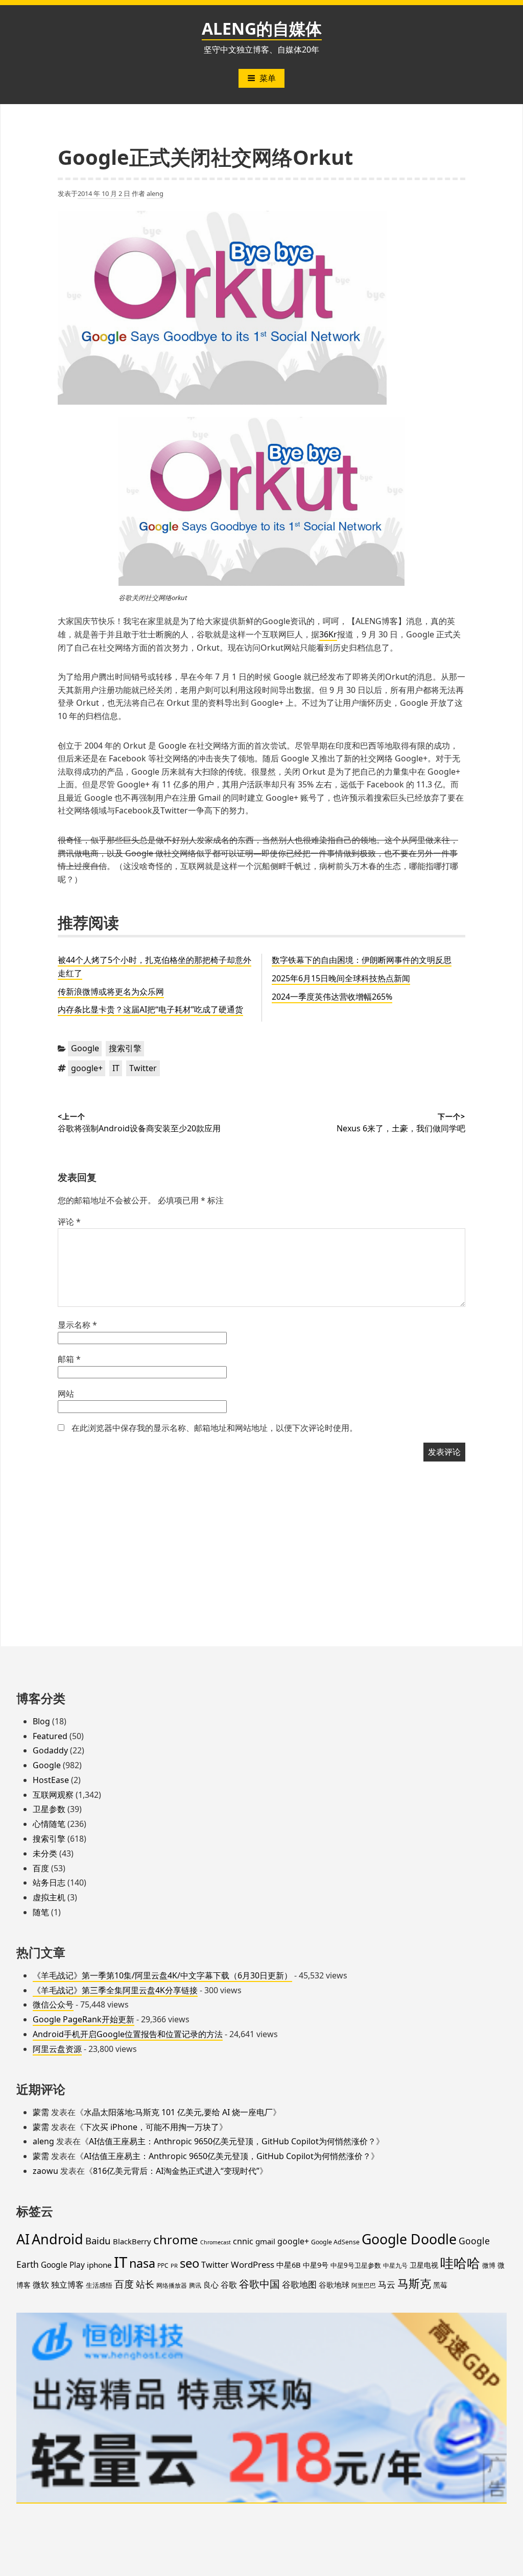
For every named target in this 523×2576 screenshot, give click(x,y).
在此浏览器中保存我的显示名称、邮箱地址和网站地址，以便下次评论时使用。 (215, 1428)
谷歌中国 (259, 2284)
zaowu (45, 2171)
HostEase (51, 1780)
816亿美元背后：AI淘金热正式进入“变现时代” (176, 2171)
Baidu (98, 2240)
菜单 (268, 78)
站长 (145, 2284)
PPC (163, 2265)
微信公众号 (53, 2004)
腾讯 (195, 2285)
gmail (265, 2241)
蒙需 (41, 2112)
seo (189, 2263)
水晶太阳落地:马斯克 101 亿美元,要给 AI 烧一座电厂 (178, 2112)
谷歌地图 (299, 2284)
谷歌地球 (334, 2285)
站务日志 (49, 1883)
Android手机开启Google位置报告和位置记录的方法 (128, 2034)
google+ (87, 1068)
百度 (41, 1868)
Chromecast (216, 2242)
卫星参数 (49, 1809)
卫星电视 (424, 2265)
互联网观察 (53, 1795)
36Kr (328, 634)
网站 (66, 1394)
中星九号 (395, 2265)
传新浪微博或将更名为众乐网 (111, 992)
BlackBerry (132, 2241)
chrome (176, 2239)
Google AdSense (335, 2242)
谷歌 (229, 2285)
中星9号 (316, 2265)
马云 (387, 2284)
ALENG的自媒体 (262, 28)
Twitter (143, 1068)
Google (85, 1048)
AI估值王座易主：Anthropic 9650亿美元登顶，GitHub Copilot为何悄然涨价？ (232, 2141)
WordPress (253, 2264)
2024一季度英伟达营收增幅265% (332, 997)
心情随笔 (49, 1824)
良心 (211, 2285)
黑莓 (440, 2285)
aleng (155, 193)
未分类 (45, 1853)
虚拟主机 (49, 1897)
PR (174, 2265)
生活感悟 (99, 2285)
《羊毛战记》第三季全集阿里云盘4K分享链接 (115, 1990)
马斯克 (414, 2283)
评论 (69, 1222)
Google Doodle (409, 2239)
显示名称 (77, 1325)
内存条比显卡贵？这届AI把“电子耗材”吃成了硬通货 (150, 1009)
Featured (50, 1736)
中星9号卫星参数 (356, 2265)
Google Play (63, 2265)
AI (23, 2239)
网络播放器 (172, 2285)
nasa (142, 2263)
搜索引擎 (125, 1048)
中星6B (289, 2265)
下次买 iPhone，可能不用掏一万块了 (151, 2127)
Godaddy (50, 1750)
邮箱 (69, 1359)
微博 (489, 2265)
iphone (99, 2265)
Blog (41, 1721)
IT (116, 1068)
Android (57, 2239)
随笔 (41, 1912)
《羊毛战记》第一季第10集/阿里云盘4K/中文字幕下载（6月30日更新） (162, 1975)
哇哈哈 (460, 2263)
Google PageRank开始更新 (84, 2019)
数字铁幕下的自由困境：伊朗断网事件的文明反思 (362, 960)
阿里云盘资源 (57, 2049)
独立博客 (67, 2284)
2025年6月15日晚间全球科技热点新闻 (341, 978)
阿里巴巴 (364, 2285)
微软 (41, 2285)
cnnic (243, 2241)
